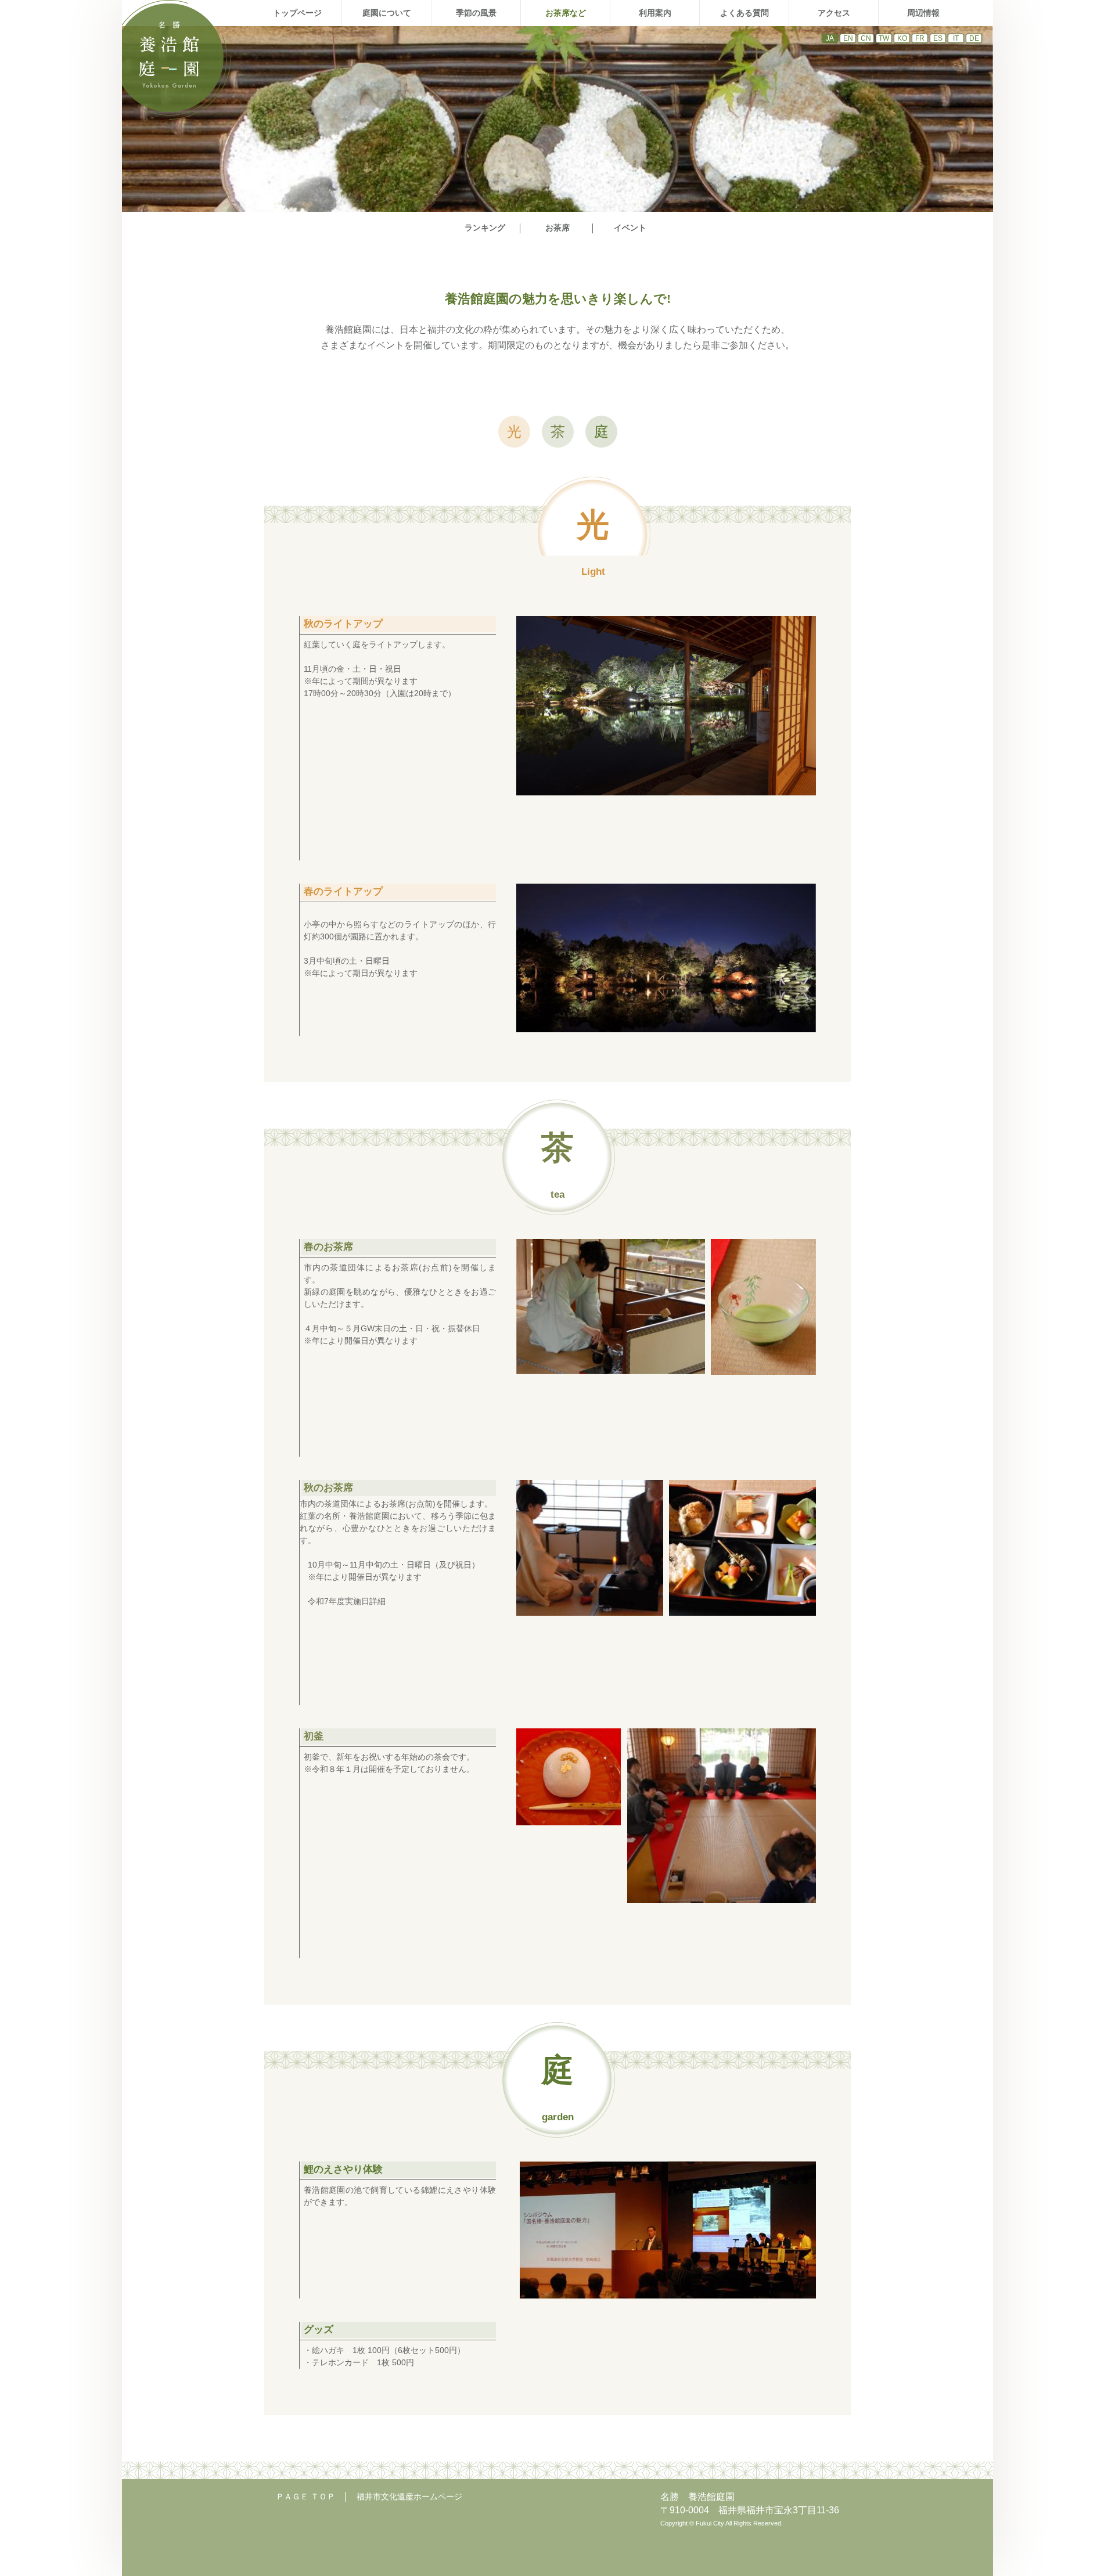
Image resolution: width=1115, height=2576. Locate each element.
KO (902, 38)
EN (848, 38)
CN (866, 38)
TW (884, 38)
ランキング (485, 228)
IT (956, 38)
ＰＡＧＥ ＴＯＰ (305, 2496)
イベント (630, 228)
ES (938, 38)
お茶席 (557, 228)
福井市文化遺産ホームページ (409, 2496)
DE (974, 38)
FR (920, 38)
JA (830, 38)
